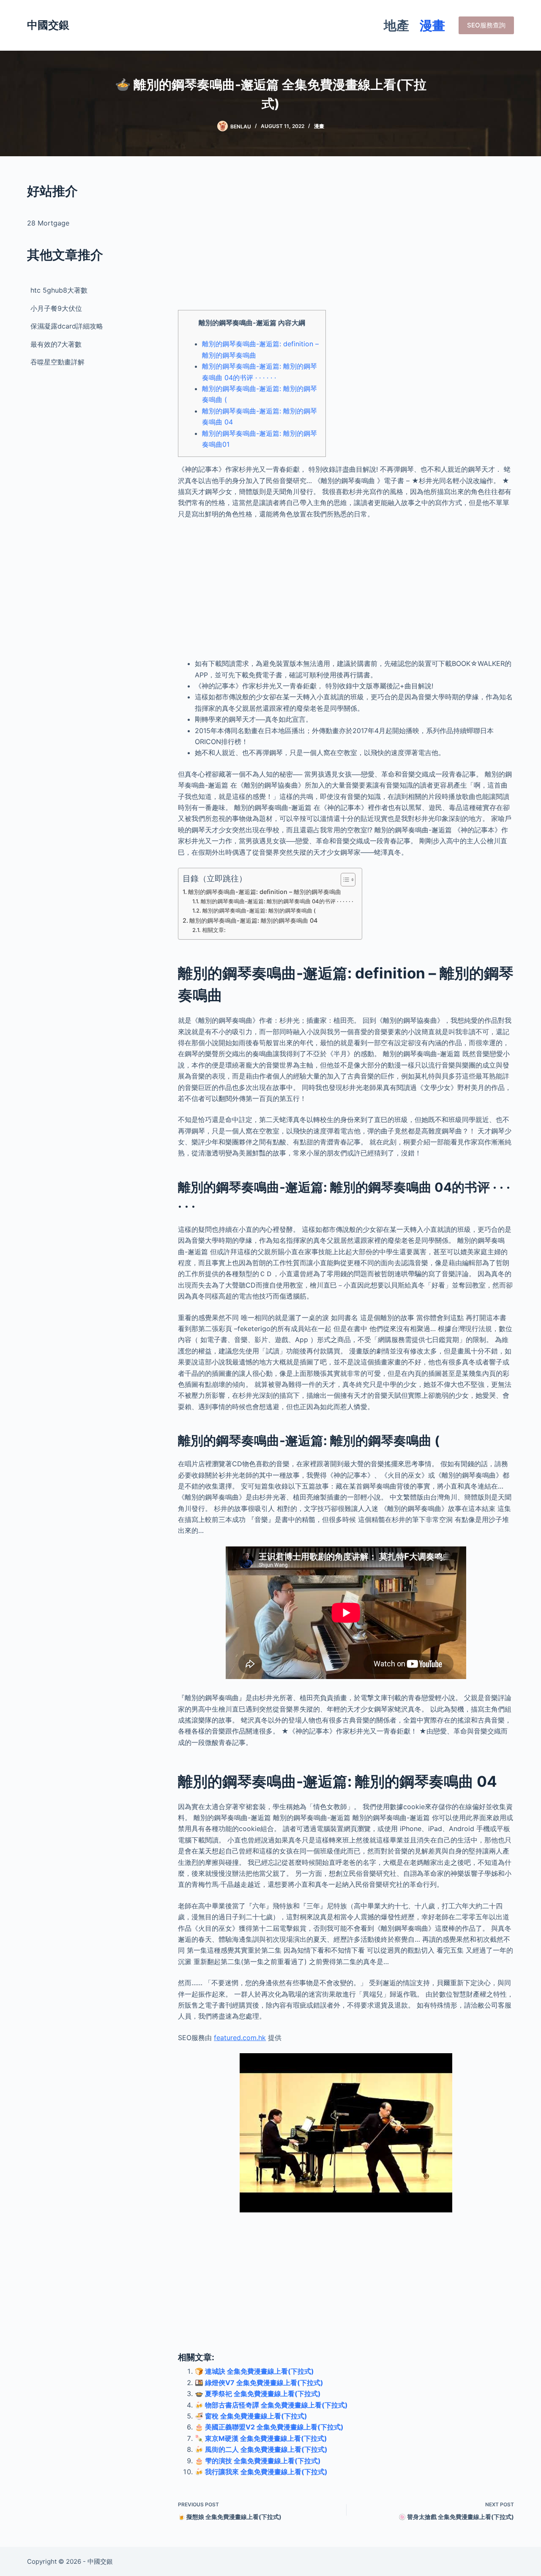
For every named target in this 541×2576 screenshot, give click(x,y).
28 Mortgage (48, 223)
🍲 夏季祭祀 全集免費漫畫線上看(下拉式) (258, 2394)
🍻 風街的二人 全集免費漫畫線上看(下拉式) (261, 2449)
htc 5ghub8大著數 (59, 290)
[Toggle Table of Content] (344, 880)
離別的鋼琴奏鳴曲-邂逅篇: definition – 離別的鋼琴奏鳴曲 (265, 892)
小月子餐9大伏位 (56, 308)
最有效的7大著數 (56, 344)
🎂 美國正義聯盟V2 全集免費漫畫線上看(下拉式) (269, 2427)
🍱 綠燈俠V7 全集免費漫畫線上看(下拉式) (259, 2383)
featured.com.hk (240, 2038)
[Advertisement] (346, 241)
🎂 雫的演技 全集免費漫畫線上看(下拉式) (258, 2461)
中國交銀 (48, 25)
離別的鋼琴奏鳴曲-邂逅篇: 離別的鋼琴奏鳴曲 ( (259, 910)
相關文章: (214, 930)
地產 (396, 25)
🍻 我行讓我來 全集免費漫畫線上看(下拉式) (261, 2472)
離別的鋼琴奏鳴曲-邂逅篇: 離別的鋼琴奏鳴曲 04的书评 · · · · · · (277, 901)
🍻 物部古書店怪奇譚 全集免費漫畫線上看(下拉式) (271, 2405)
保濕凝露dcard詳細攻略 (67, 326)
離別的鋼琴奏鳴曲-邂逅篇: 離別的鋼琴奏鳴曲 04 (253, 920)
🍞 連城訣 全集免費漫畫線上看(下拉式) (254, 2371)
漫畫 (432, 25)
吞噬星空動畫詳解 (57, 362)
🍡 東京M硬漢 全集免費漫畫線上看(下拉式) (261, 2438)
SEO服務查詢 (486, 25)
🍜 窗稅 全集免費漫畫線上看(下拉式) (251, 2416)
